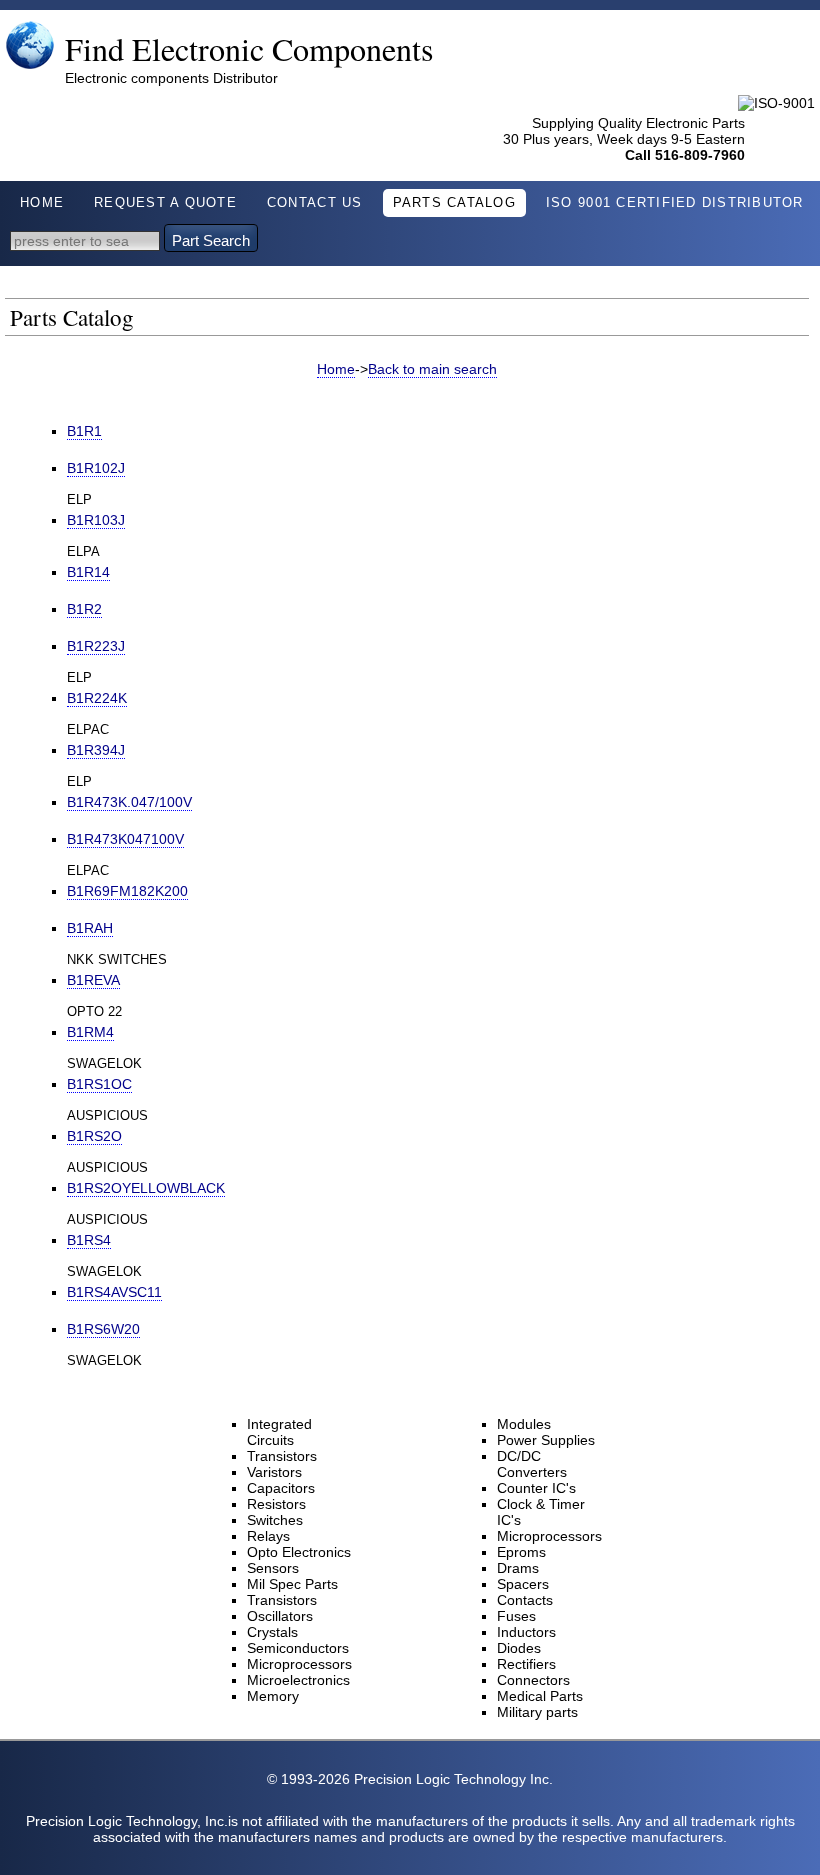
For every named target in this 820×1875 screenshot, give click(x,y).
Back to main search (432, 369)
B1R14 (88, 572)
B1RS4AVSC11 (114, 1292)
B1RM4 (90, 1032)
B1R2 (84, 609)
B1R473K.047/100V (129, 802)
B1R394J (96, 750)
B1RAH (90, 928)
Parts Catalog (454, 203)
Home (42, 203)
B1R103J (96, 520)
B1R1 (84, 431)
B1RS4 (89, 1240)
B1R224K (97, 698)
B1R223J (96, 646)
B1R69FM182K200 (127, 891)
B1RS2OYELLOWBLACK (146, 1188)
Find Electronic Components (249, 48)
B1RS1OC (99, 1084)
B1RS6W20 (103, 1329)
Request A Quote (165, 203)
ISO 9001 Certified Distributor (675, 203)
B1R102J (96, 468)
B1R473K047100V (125, 839)
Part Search (211, 240)
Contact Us (315, 203)
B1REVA (93, 980)
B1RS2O (94, 1136)
